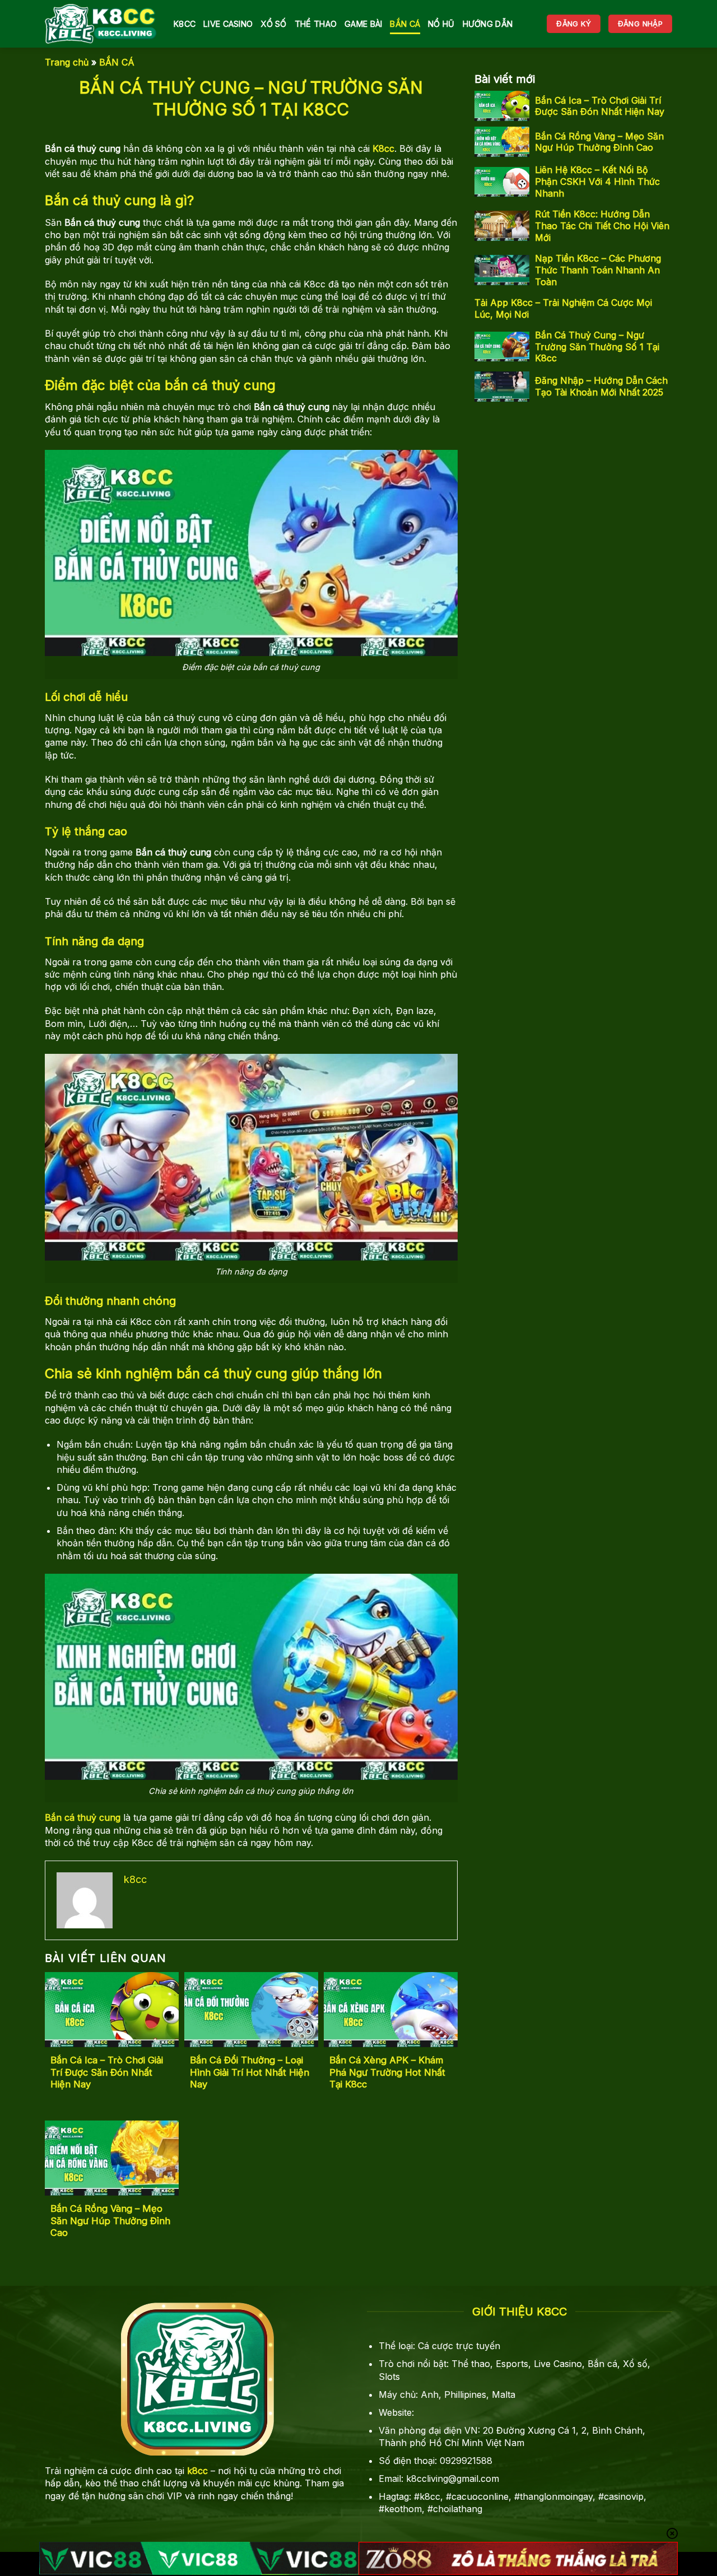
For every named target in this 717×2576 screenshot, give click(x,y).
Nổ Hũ (441, 24)
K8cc (185, 24)
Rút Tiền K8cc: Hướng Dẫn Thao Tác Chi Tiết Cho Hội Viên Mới (602, 226)
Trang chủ (67, 62)
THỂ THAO (316, 24)
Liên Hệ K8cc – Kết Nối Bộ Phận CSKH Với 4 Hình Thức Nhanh (597, 182)
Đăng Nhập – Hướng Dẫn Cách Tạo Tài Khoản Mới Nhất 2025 (601, 386)
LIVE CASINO (228, 24)
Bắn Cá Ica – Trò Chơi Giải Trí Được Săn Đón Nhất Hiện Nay (107, 2072)
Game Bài (363, 24)
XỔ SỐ (273, 24)
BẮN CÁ (405, 24)
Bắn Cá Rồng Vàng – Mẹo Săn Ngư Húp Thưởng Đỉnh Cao (110, 2221)
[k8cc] (101, 24)
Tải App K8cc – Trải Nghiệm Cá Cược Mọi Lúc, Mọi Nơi (563, 308)
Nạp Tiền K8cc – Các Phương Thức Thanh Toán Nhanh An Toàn (598, 270)
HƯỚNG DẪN (488, 24)
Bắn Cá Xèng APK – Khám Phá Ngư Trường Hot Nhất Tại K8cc (387, 2072)
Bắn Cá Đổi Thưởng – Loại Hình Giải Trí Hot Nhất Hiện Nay (250, 2072)
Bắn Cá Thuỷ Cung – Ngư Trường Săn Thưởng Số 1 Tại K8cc (597, 346)
